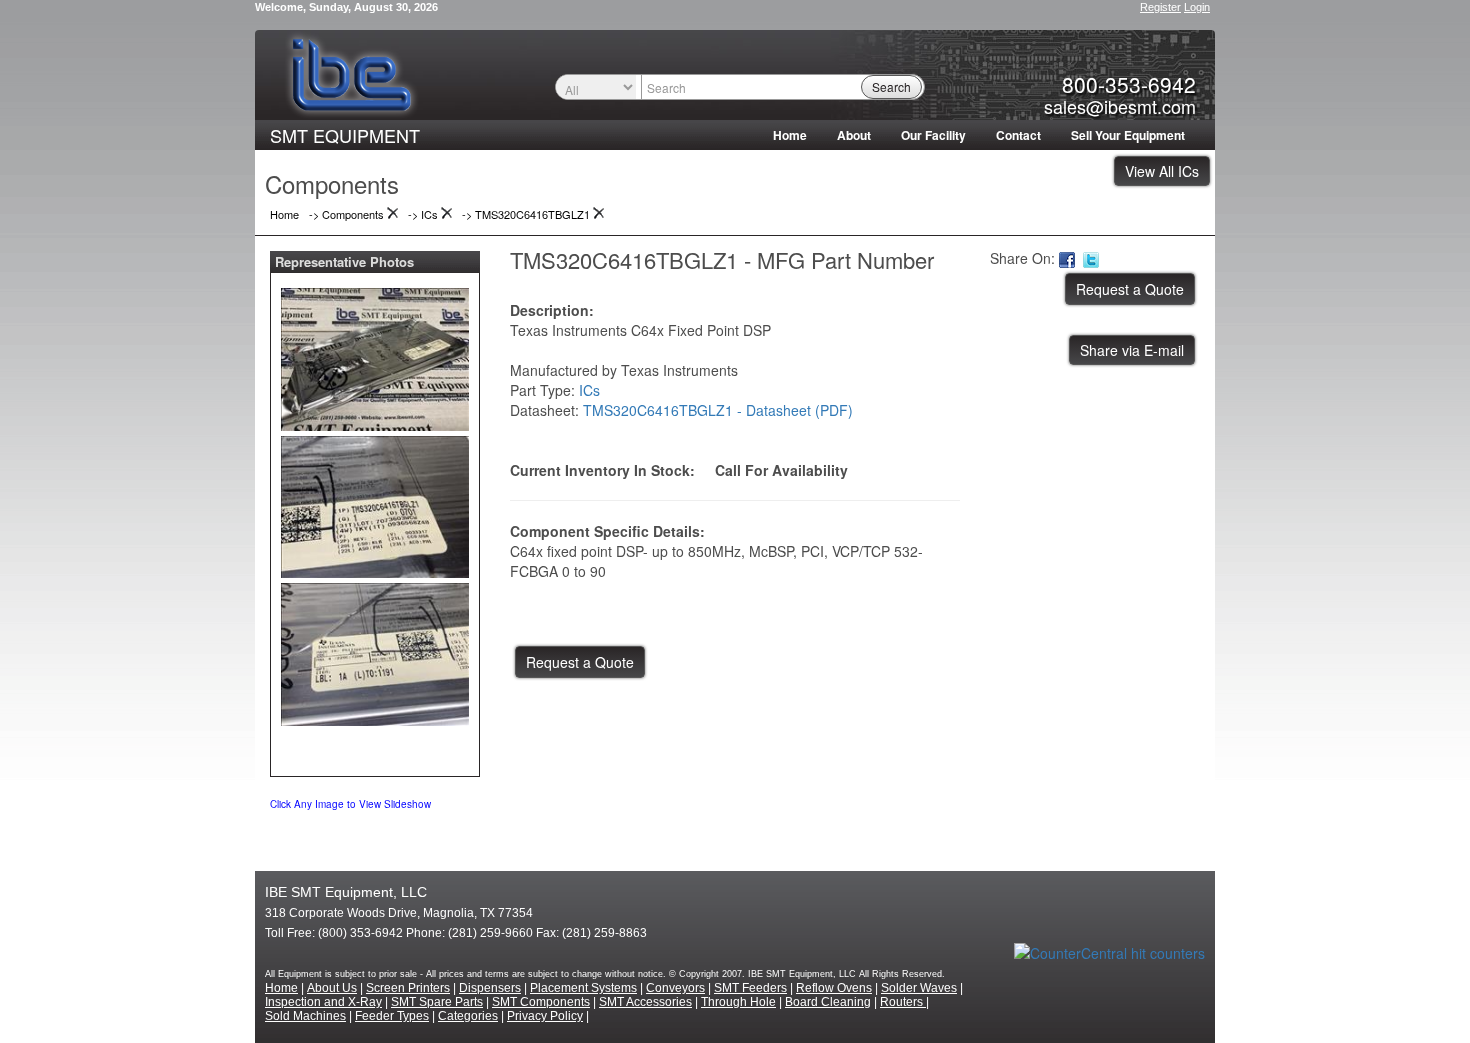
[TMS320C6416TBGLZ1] (375, 355)
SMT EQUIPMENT (345, 135)
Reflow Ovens (834, 988)
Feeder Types (392, 1016)
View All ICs (1162, 171)
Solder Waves (919, 988)
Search (891, 86)
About (854, 135)
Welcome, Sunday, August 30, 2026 (346, 7)
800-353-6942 (1129, 84)
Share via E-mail (1132, 350)
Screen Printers (408, 988)
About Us (332, 988)
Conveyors (675, 988)
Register (1160, 7)
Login (1197, 7)
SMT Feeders (750, 988)
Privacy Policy (545, 1016)
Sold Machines (305, 1016)
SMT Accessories (645, 1002)
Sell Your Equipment (1128, 135)
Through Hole (738, 1002)
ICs (589, 390)
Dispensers (490, 988)
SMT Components (541, 1002)
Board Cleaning (828, 1002)
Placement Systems (583, 988)
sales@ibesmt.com (1120, 106)
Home (790, 135)
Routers (903, 1002)
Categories (468, 1016)
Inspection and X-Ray (323, 1002)
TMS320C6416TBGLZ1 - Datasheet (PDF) (718, 410)
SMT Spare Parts (437, 1002)
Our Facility (933, 135)
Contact (1018, 135)
